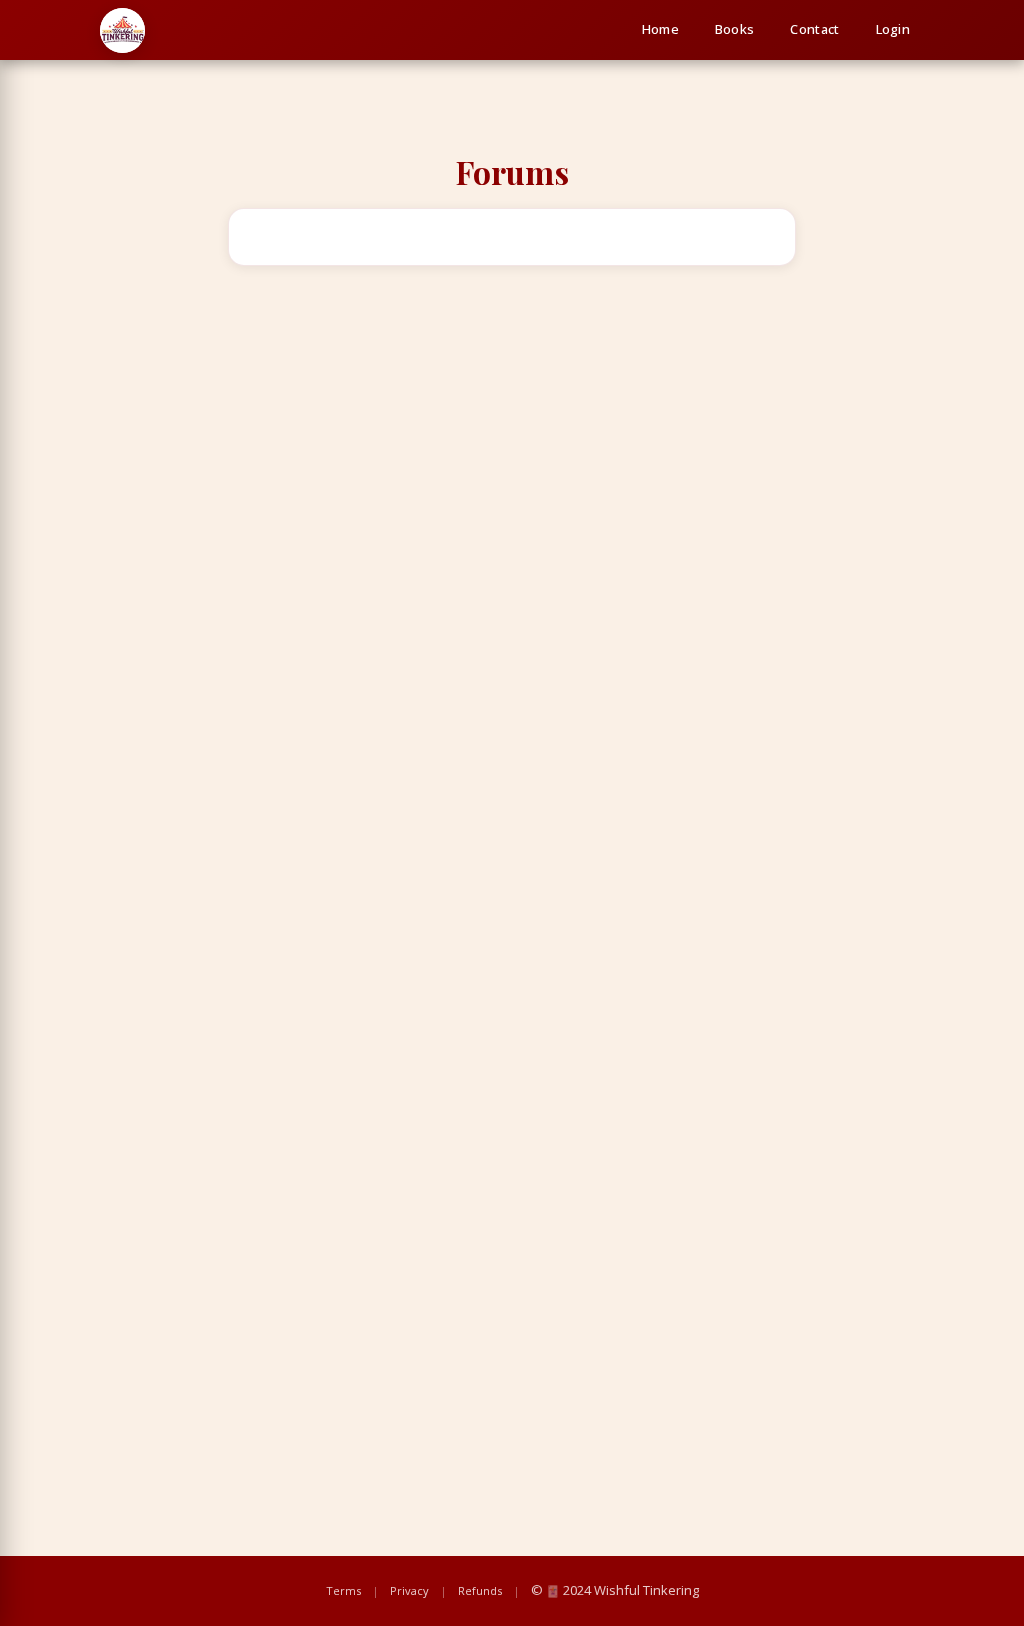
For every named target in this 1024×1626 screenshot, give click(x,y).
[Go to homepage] (122, 30)
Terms (343, 1590)
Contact (814, 29)
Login (893, 29)
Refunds (480, 1590)
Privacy (409, 1590)
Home (660, 29)
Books (735, 29)
